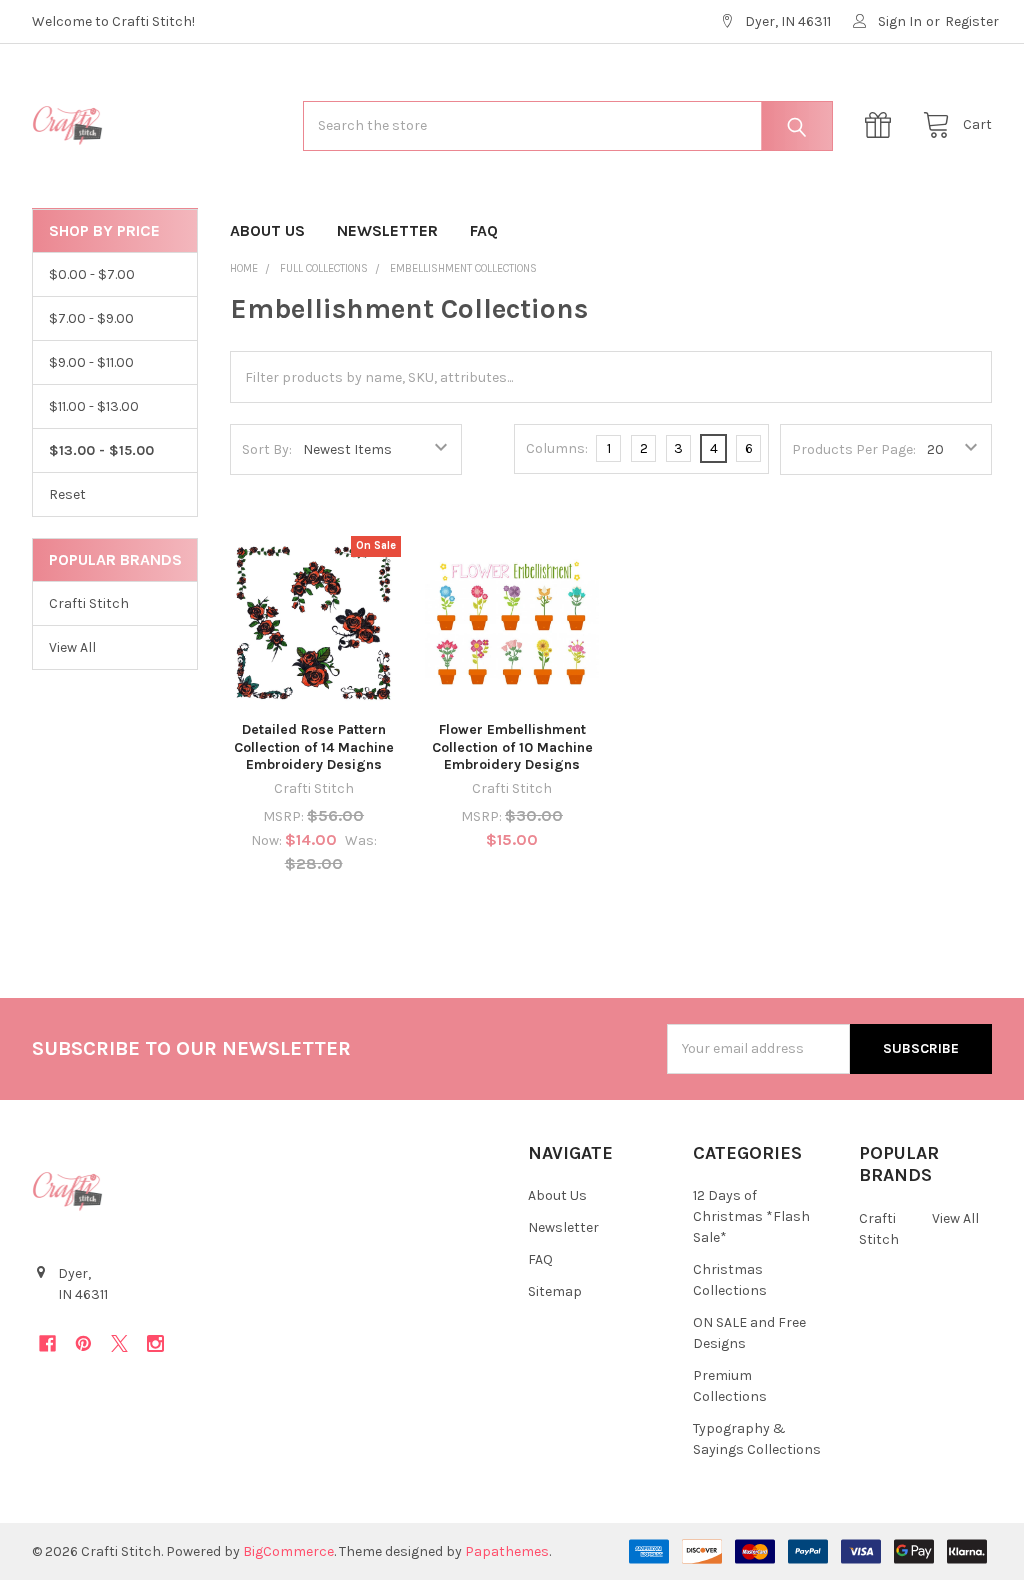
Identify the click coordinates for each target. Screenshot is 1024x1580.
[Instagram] (155, 1343)
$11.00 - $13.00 (94, 406)
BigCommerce (288, 1551)
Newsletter (387, 230)
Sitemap (555, 1291)
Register (972, 21)
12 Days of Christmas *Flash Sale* (751, 1216)
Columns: (557, 448)
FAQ (484, 230)
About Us (267, 230)
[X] (119, 1343)
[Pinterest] (83, 1343)
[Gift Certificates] (883, 125)
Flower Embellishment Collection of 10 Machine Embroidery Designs (512, 747)
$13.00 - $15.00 (101, 450)
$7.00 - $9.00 (91, 318)
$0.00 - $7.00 (92, 274)
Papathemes (507, 1551)
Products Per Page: (854, 449)
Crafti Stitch (89, 603)
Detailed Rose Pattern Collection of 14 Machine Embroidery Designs (314, 747)
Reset (67, 494)
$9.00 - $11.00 (91, 362)
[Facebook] (47, 1343)
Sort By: (267, 449)
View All (72, 647)
